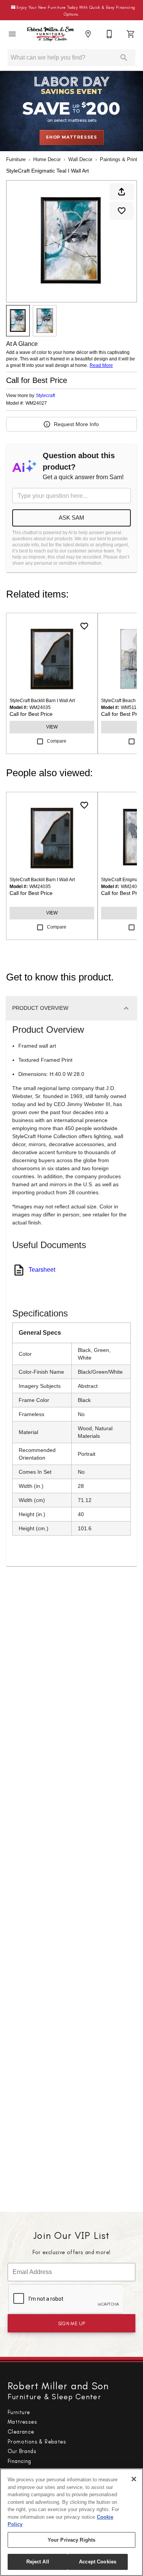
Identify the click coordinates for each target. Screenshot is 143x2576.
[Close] (134, 2479)
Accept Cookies (98, 2562)
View (52, 727)
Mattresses (22, 2422)
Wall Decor (80, 159)
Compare (57, 741)
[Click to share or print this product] (122, 192)
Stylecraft (45, 396)
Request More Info (76, 424)
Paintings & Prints (120, 159)
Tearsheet (42, 1270)
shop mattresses (71, 137)
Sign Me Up (72, 2323)
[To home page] (50, 34)
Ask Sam (71, 518)
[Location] (88, 34)
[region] (71, 2522)
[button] (12, 34)
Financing (19, 2461)
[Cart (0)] (131, 34)
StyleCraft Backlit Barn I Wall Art (42, 701)
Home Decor (47, 159)
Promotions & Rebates (37, 2442)
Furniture (16, 159)
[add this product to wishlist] (122, 211)
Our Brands (22, 2451)
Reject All (38, 2562)
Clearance (21, 2432)
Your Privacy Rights (71, 2540)
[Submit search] (124, 58)
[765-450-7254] (109, 34)
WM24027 (36, 403)
